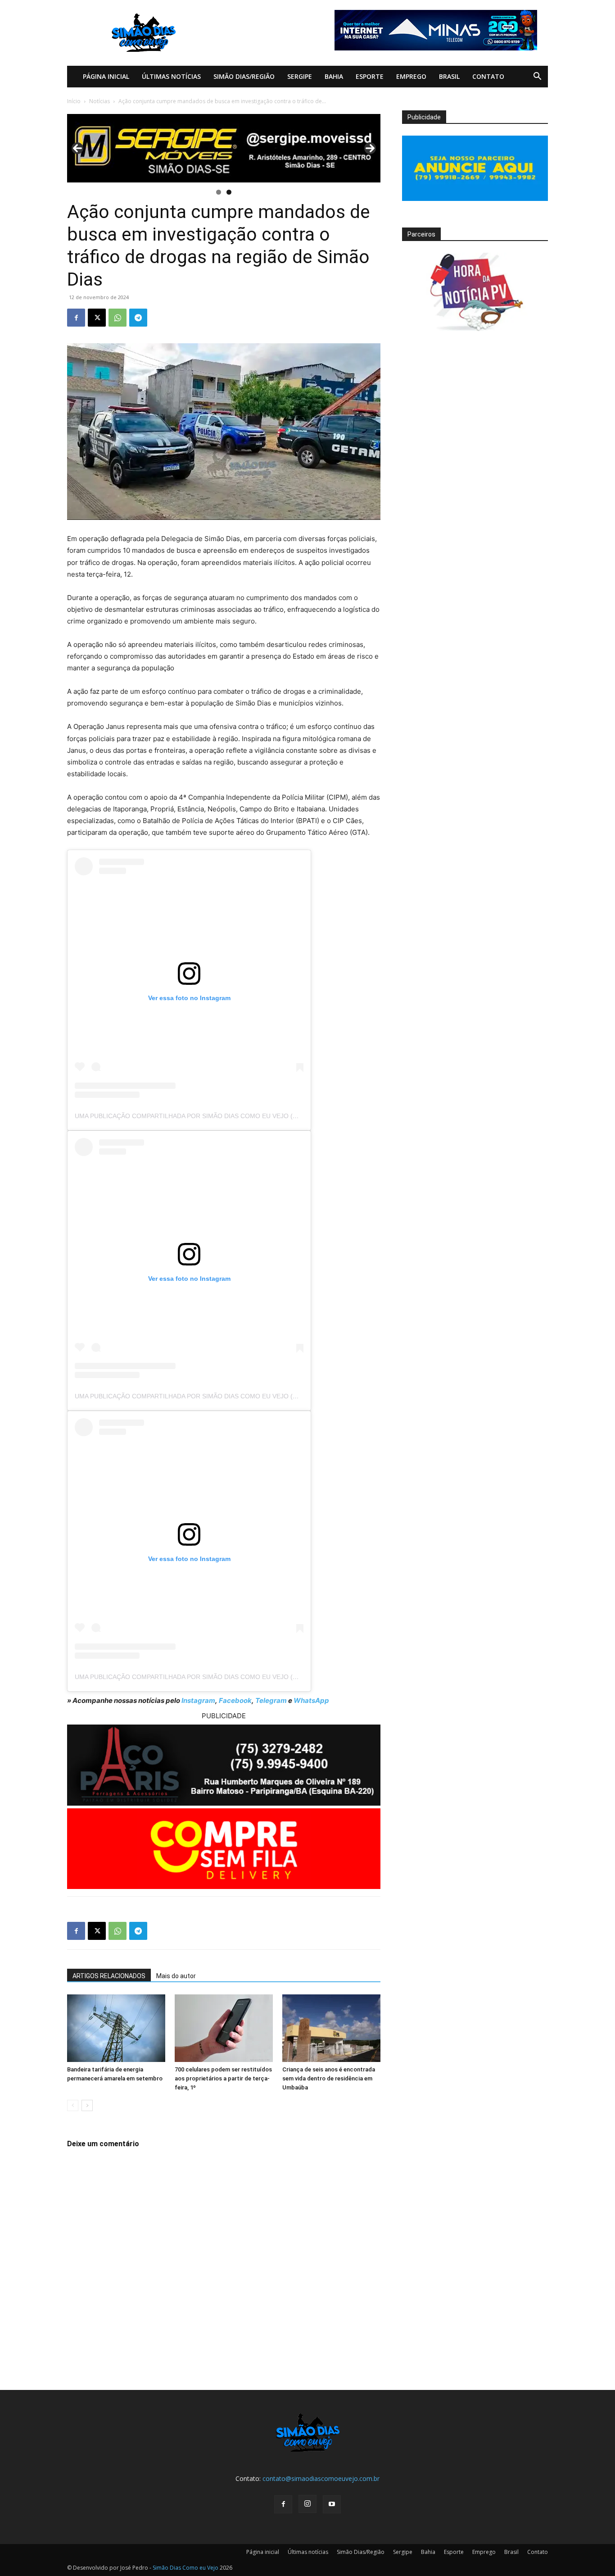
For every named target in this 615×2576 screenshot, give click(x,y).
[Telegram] (138, 318)
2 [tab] (229, 192)
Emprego (411, 76)
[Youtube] (332, 2504)
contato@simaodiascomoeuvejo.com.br (321, 2478)
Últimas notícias (171, 76)
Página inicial (106, 76)
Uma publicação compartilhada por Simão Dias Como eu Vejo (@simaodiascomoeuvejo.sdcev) (239, 1116)
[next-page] (87, 2105)
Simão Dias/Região (244, 76)
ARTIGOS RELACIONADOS (109, 1976)
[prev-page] (73, 2105)
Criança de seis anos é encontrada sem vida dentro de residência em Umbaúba (329, 2078)
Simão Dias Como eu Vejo (185, 2568)
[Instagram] (307, 2504)
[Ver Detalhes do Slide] (224, 148)
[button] (537, 77)
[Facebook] (76, 318)
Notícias (99, 101)
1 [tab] (219, 192)
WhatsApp (311, 1700)
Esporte (370, 76)
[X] (97, 318)
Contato (488, 76)
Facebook (235, 1700)
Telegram (271, 1700)
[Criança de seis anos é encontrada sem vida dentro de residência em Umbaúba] (331, 2028)
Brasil (449, 76)
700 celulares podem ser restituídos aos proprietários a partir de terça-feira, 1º (223, 2078)
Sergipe (300, 76)
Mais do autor (176, 1976)
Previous (77, 148)
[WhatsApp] (118, 318)
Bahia (334, 76)
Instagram (198, 1700)
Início (74, 101)
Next (370, 148)
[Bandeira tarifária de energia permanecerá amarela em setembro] (116, 2028)
